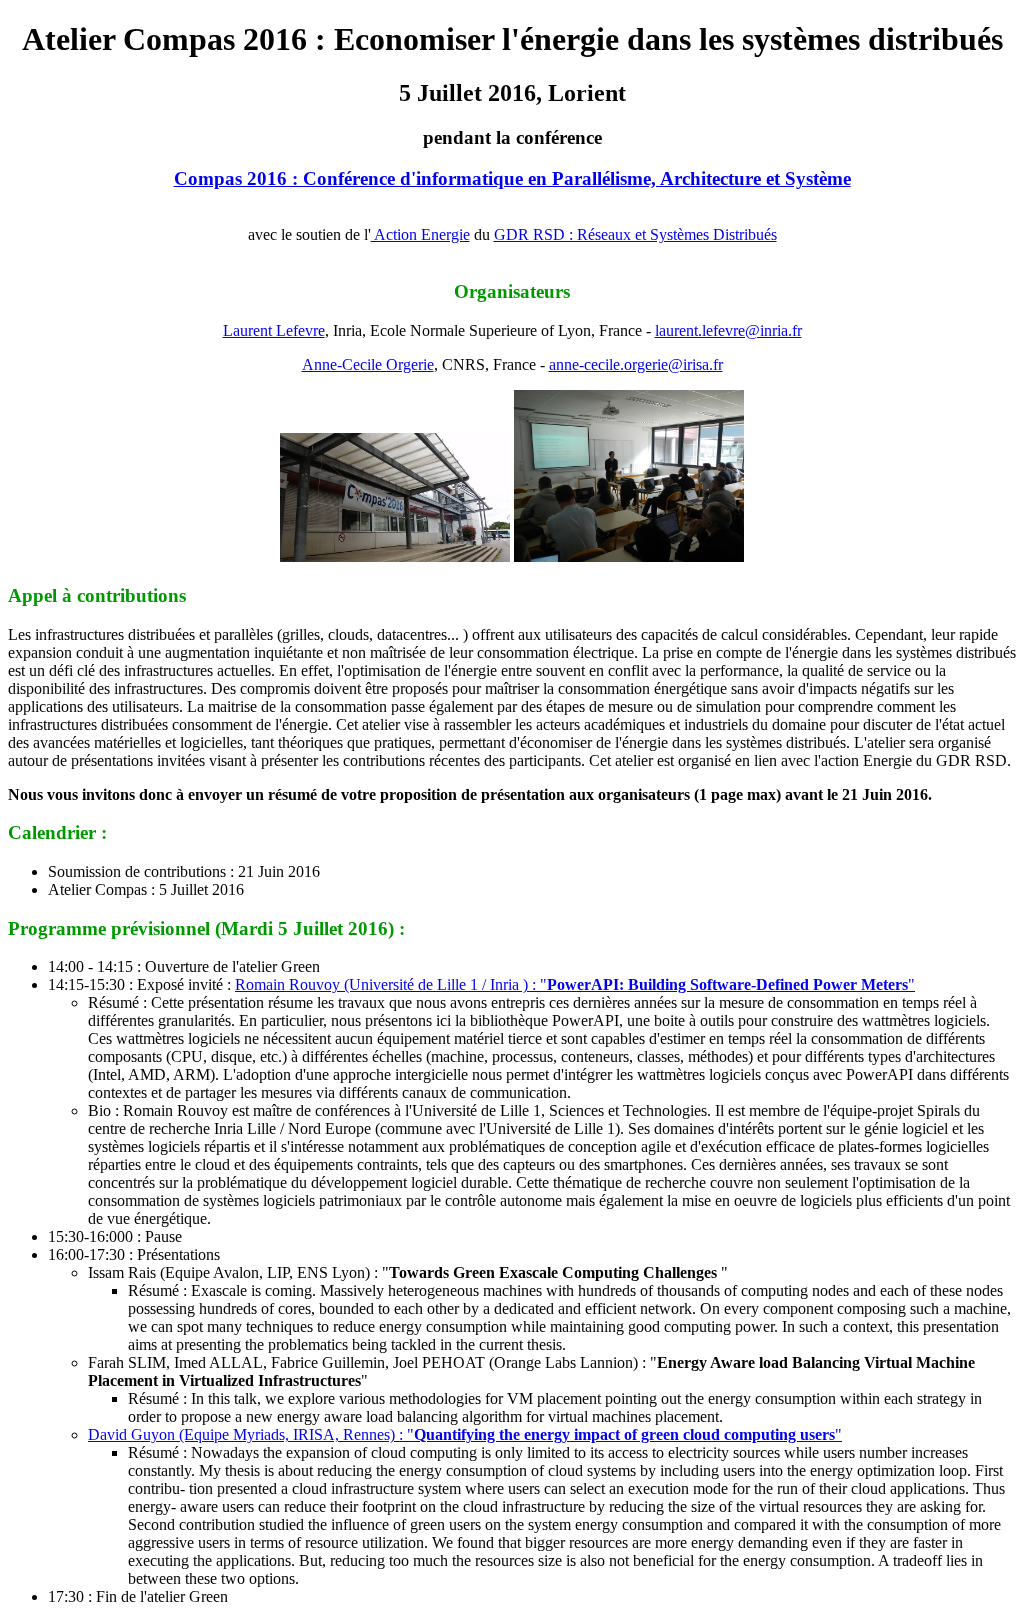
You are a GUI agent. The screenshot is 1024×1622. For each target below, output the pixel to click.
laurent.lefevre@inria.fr (728, 330)
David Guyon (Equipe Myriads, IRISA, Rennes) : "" (465, 1434)
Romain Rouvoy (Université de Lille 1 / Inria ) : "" (575, 984)
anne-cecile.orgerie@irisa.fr (636, 364)
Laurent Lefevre (274, 330)
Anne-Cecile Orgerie (368, 364)
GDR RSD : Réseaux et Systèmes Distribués (635, 234)
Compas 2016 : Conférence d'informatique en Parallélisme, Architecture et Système (512, 178)
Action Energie (420, 234)
